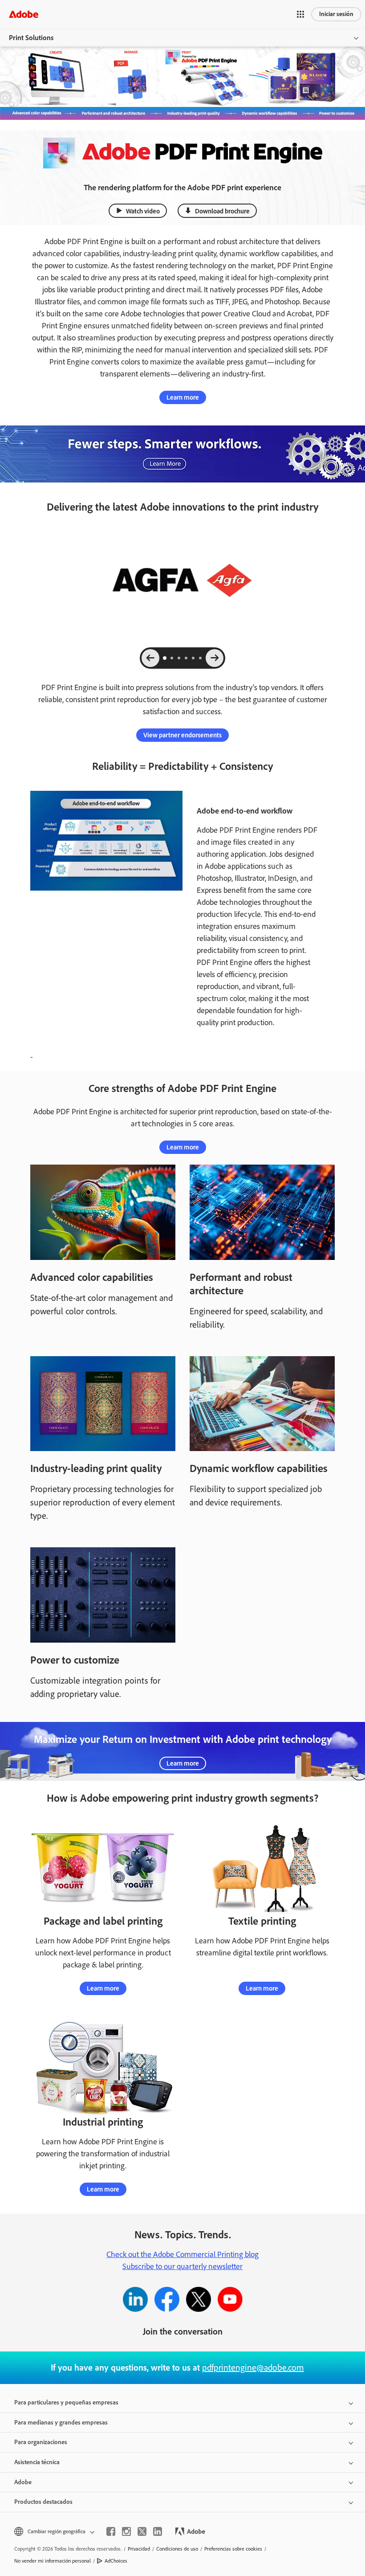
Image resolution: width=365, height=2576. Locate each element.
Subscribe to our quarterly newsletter (182, 2266)
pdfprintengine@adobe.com (253, 2367)
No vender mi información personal (53, 2561)
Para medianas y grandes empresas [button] (61, 2423)
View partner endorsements (182, 735)
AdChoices (116, 2561)
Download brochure (222, 211)
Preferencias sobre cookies (233, 2549)
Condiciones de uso (177, 2549)
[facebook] (111, 2531)
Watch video (143, 211)
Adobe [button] (23, 2482)
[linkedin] (158, 2531)
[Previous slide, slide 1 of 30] (150, 658)
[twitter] (142, 2531)
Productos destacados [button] (43, 2502)
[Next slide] (215, 658)
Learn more (183, 397)
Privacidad (139, 2549)
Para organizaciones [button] (41, 2442)
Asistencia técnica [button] (37, 2462)
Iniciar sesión (336, 14)
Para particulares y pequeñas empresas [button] (66, 2402)
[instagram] (126, 2531)
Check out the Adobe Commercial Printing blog (182, 2254)
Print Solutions (31, 38)
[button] (300, 14)
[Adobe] (24, 14)
